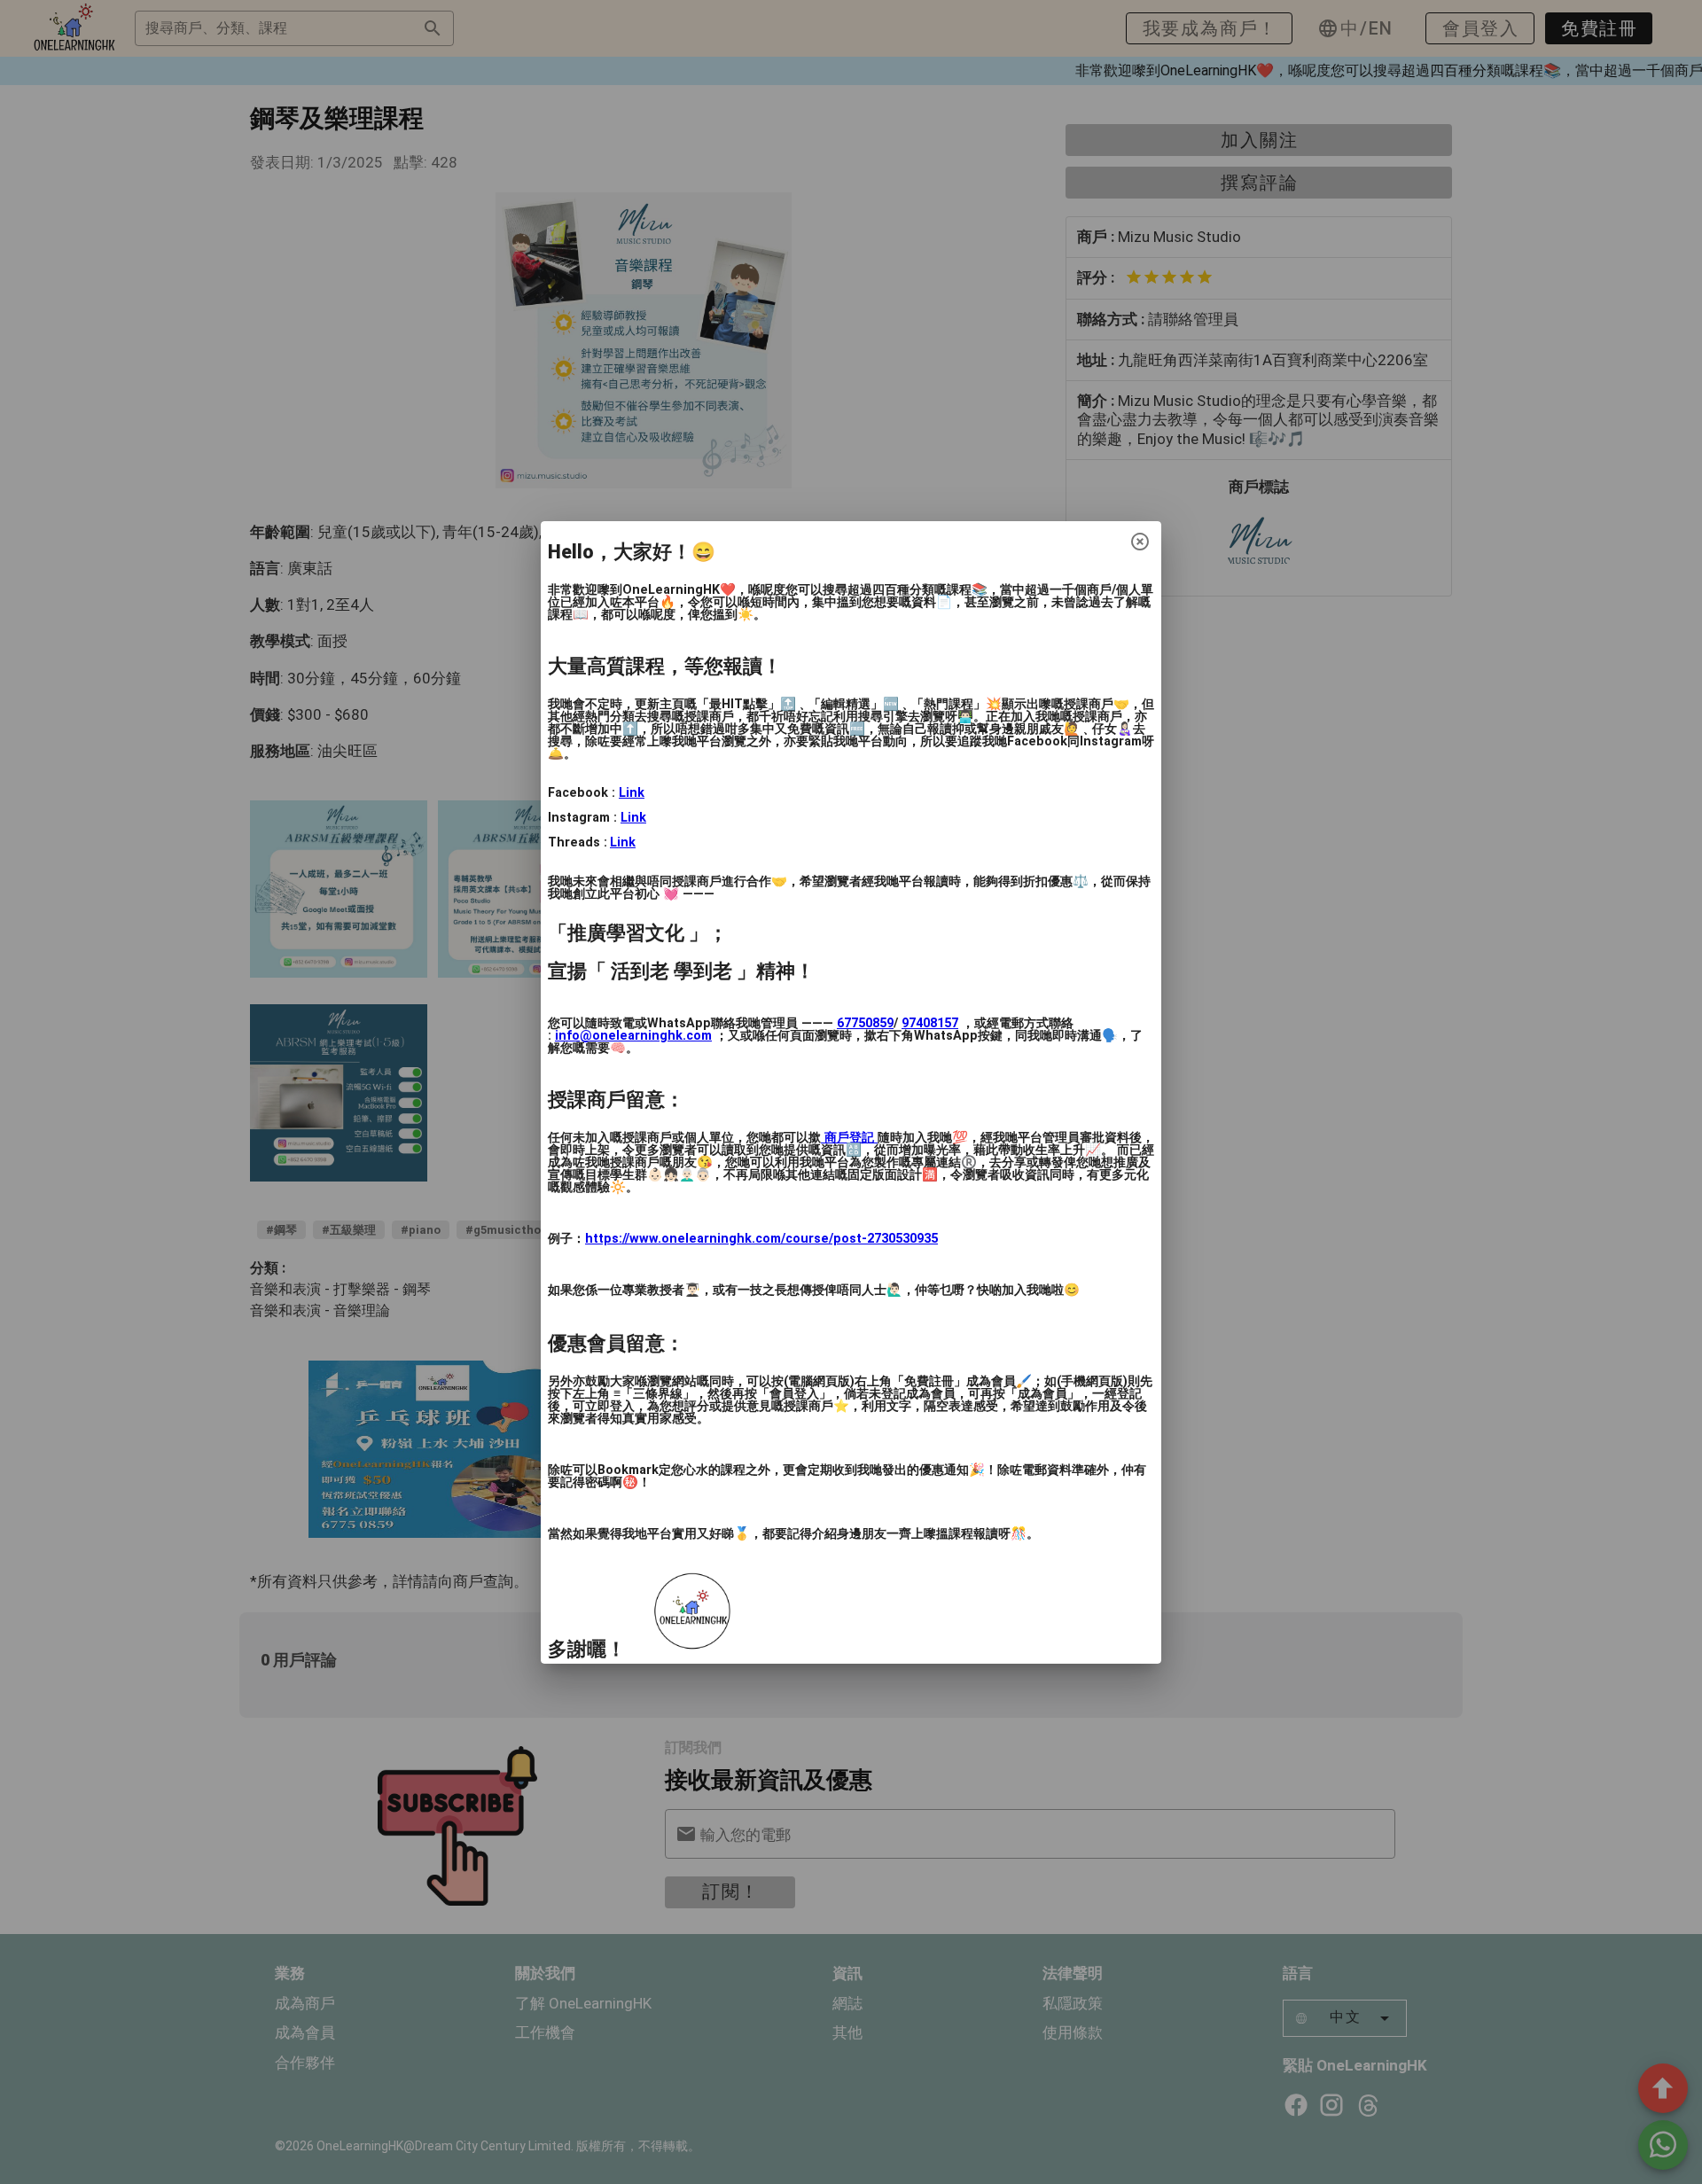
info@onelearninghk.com (633, 1036)
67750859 (865, 1023)
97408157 (930, 1023)
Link (632, 793)
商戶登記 (849, 1138)
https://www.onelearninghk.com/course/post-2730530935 (761, 1239)
